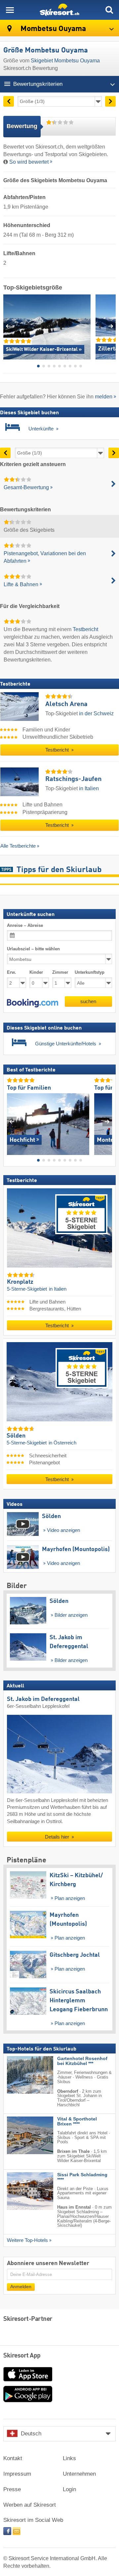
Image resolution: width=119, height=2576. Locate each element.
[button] (33, 1003)
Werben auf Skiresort (30, 2505)
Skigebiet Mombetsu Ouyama (65, 61)
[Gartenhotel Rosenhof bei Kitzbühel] (20, 2075)
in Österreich (62, 1443)
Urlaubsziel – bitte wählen (33, 949)
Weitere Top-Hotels (27, 2240)
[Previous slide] (8, 326)
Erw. (12, 973)
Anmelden (21, 2287)
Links (69, 2458)
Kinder (36, 973)
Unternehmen (79, 2474)
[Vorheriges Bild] (12, 1122)
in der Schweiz (96, 713)
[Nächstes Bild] (107, 1122)
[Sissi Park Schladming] (20, 2191)
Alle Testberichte (18, 846)
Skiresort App (22, 2356)
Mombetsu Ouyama (52, 29)
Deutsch (31, 2434)
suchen (88, 1001)
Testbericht (85, 629)
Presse (12, 2489)
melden (104, 397)
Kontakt (13, 2458)
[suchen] (109, 10)
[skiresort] (59, 10)
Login (69, 2489)
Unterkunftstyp (90, 973)
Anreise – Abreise (25, 925)
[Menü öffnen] (10, 10)
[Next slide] (111, 326)
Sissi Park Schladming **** (82, 2177)
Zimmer (60, 973)
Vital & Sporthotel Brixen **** (77, 2121)
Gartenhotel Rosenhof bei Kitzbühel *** (82, 2061)
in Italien (89, 788)
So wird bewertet (29, 162)
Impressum (17, 2474)
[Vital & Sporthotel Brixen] (20, 2135)
